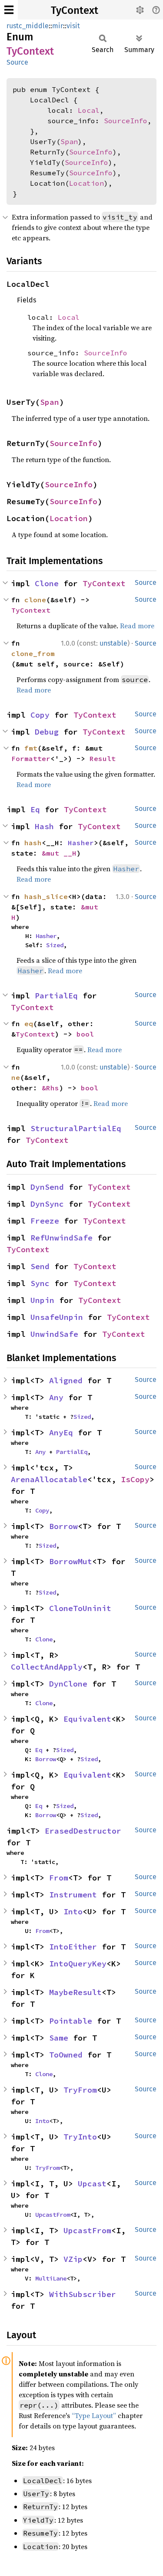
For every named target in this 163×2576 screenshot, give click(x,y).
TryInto (80, 2137)
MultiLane (51, 2278)
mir (58, 26)
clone (35, 600)
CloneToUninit (80, 1608)
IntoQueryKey (78, 1964)
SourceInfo (126, 121)
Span (69, 141)
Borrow (63, 1526)
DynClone (68, 1684)
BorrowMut (71, 1561)
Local (89, 110)
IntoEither (73, 1947)
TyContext (75, 10)
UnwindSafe (54, 1334)
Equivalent (87, 1719)
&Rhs (50, 1088)
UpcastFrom (53, 2215)
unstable (113, 643)
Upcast (92, 2184)
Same (59, 2038)
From (59, 1878)
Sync (40, 1283)
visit (73, 26)
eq (29, 1024)
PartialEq (56, 996)
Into (73, 1911)
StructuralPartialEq (76, 1128)
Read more (137, 626)
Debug (47, 732)
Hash (44, 826)
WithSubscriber (83, 2294)
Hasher (81, 843)
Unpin (42, 1300)
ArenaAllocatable (49, 1479)
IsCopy (135, 1479)
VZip (73, 2259)
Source (17, 62)
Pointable (71, 2021)
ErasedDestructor (83, 1831)
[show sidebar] (9, 10)
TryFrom (80, 2090)
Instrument (73, 1895)
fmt (31, 748)
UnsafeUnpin (57, 1317)
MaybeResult (75, 1992)
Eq (35, 809)
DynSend (47, 1187)
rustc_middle (28, 26)
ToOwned (66, 2055)
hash (33, 843)
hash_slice (46, 896)
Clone (47, 583)
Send (40, 1266)
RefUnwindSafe (62, 1238)
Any (56, 1397)
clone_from (33, 653)
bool (85, 1034)
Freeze (45, 1221)
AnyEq (61, 1432)
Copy (40, 715)
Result (103, 758)
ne (16, 1077)
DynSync (47, 1204)
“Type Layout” (94, 2415)
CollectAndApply (47, 1667)
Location (86, 183)
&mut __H (59, 853)
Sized (55, 945)
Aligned (66, 1380)
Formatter (31, 758)
